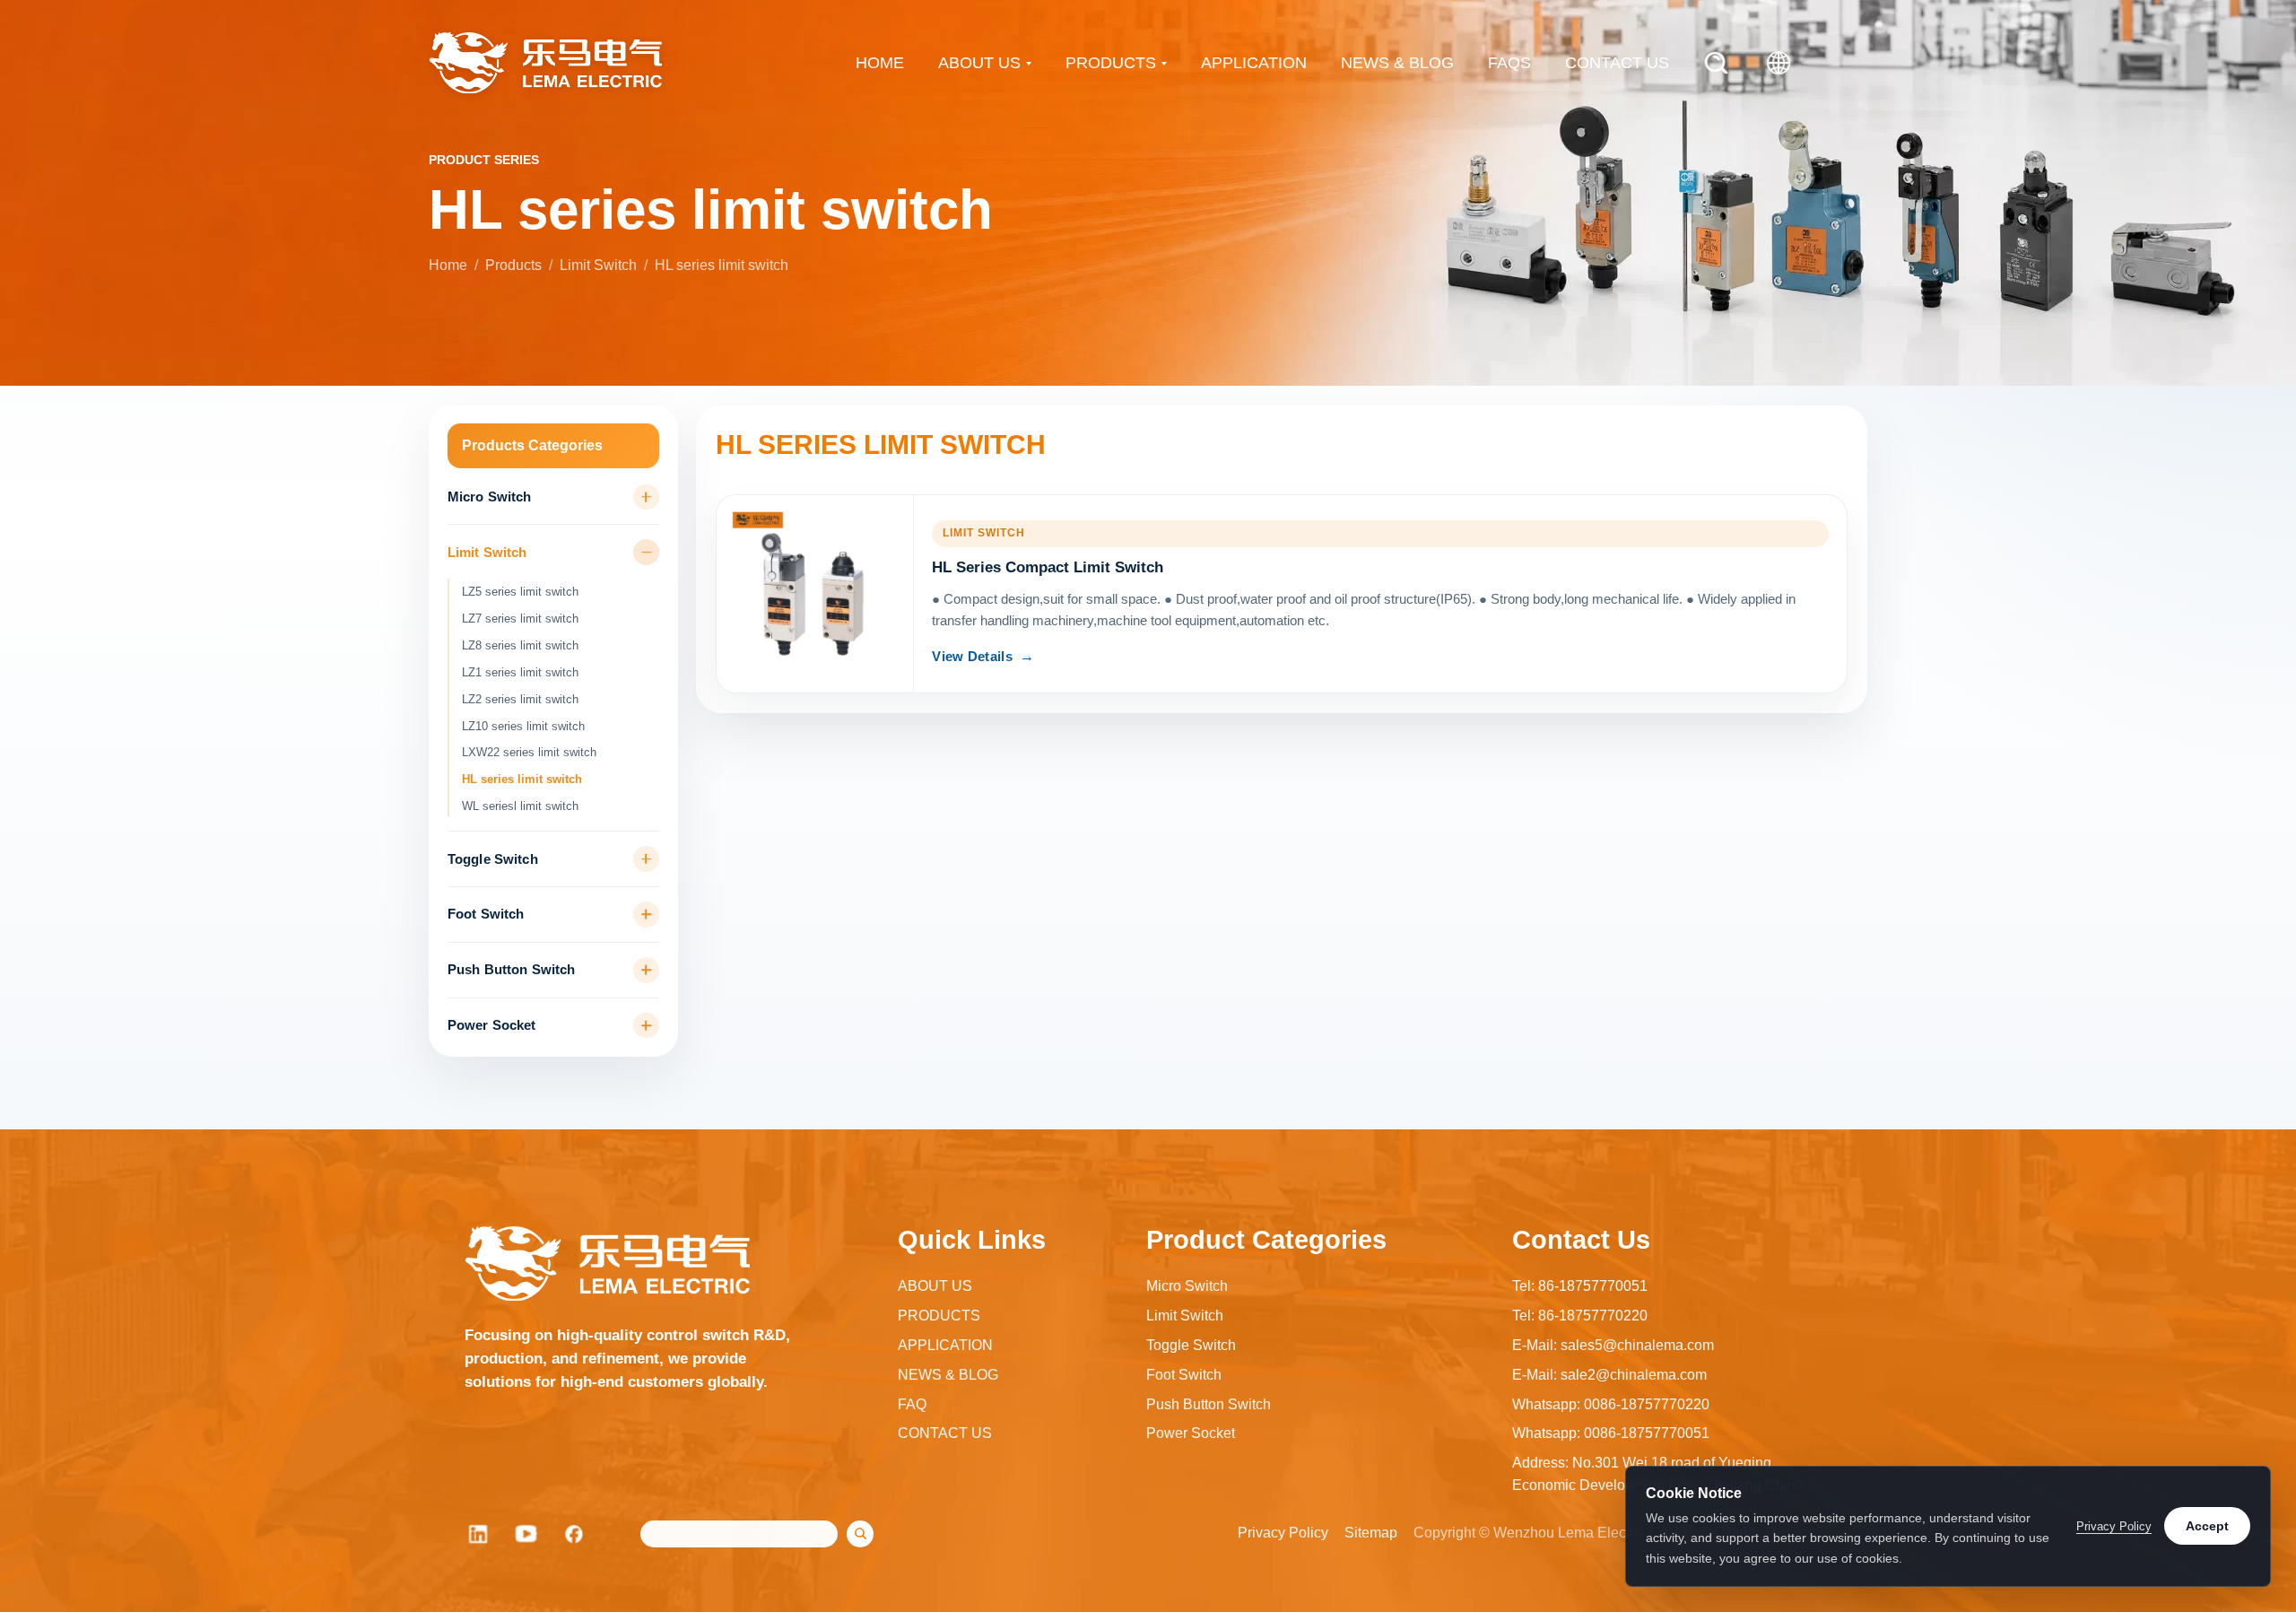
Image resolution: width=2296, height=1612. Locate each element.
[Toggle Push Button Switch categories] (646, 970)
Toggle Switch (493, 859)
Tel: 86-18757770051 (1580, 1286)
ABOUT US (979, 63)
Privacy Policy (1283, 1533)
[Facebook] (575, 1534)
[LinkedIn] (478, 1534)
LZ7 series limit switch (520, 619)
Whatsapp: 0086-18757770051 (1611, 1433)
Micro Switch (490, 497)
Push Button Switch (512, 970)
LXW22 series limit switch (529, 752)
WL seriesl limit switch (520, 806)
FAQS (1509, 63)
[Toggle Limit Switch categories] (646, 552)
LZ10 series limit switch (523, 726)
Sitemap (1371, 1533)
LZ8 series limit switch (520, 645)
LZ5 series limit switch (520, 592)
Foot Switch (486, 914)
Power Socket (492, 1025)
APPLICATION (1254, 63)
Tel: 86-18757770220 (1580, 1316)
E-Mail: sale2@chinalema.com (1609, 1375)
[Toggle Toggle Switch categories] (646, 859)
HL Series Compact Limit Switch (1048, 567)
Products (513, 265)
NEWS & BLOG (1397, 63)
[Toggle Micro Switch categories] (646, 497)
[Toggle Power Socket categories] (646, 1026)
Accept (2207, 1526)
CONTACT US (1617, 63)
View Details (972, 657)
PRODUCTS (1111, 63)
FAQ (912, 1404)
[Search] (1716, 63)
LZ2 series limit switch (520, 699)
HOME (880, 63)
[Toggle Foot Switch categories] (646, 915)
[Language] (1779, 63)
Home (448, 265)
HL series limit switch (522, 779)
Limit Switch (598, 265)
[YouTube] (526, 1534)
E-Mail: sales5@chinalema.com (1613, 1345)
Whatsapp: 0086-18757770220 (1611, 1404)
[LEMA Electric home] (545, 63)
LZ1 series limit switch (520, 672)
